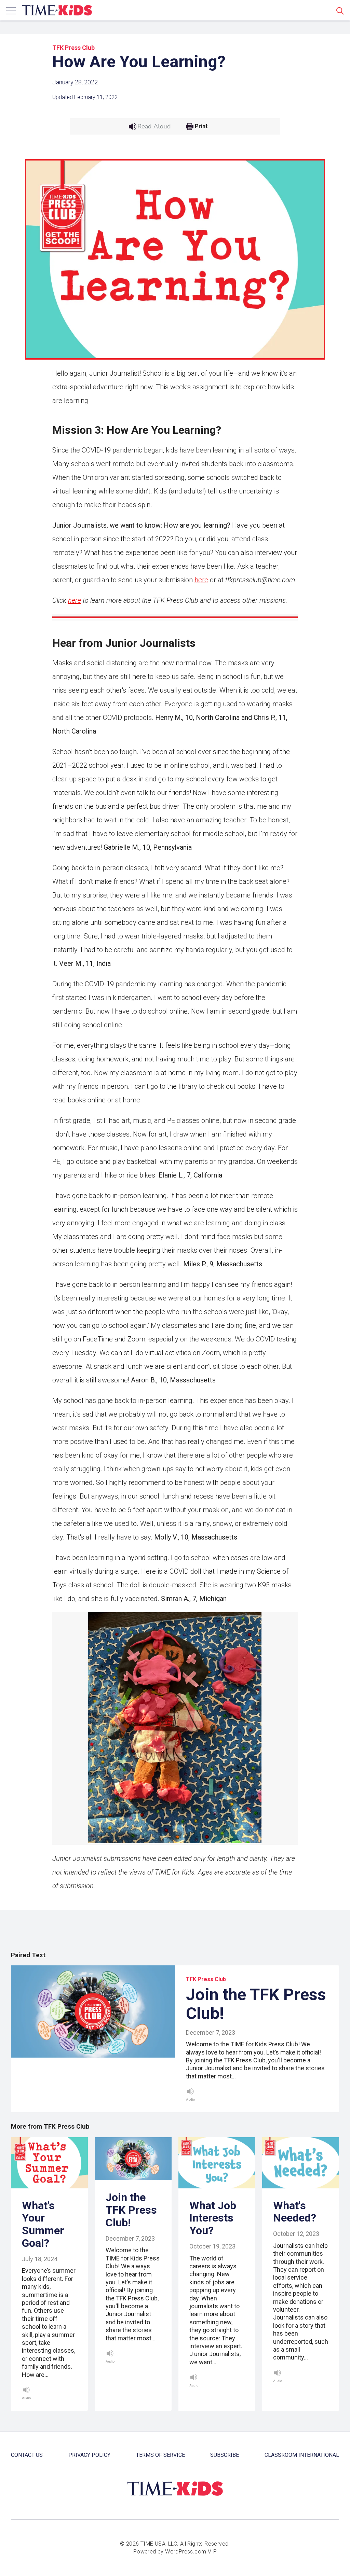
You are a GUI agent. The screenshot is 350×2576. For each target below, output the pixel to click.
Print (201, 126)
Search (340, 11)
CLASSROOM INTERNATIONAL (302, 2455)
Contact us (27, 2455)
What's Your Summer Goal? (43, 2224)
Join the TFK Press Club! (256, 2004)
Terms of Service (160, 2455)
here (201, 580)
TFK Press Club (73, 48)
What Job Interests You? (213, 2218)
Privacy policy (89, 2455)
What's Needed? (295, 2212)
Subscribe (225, 2455)
